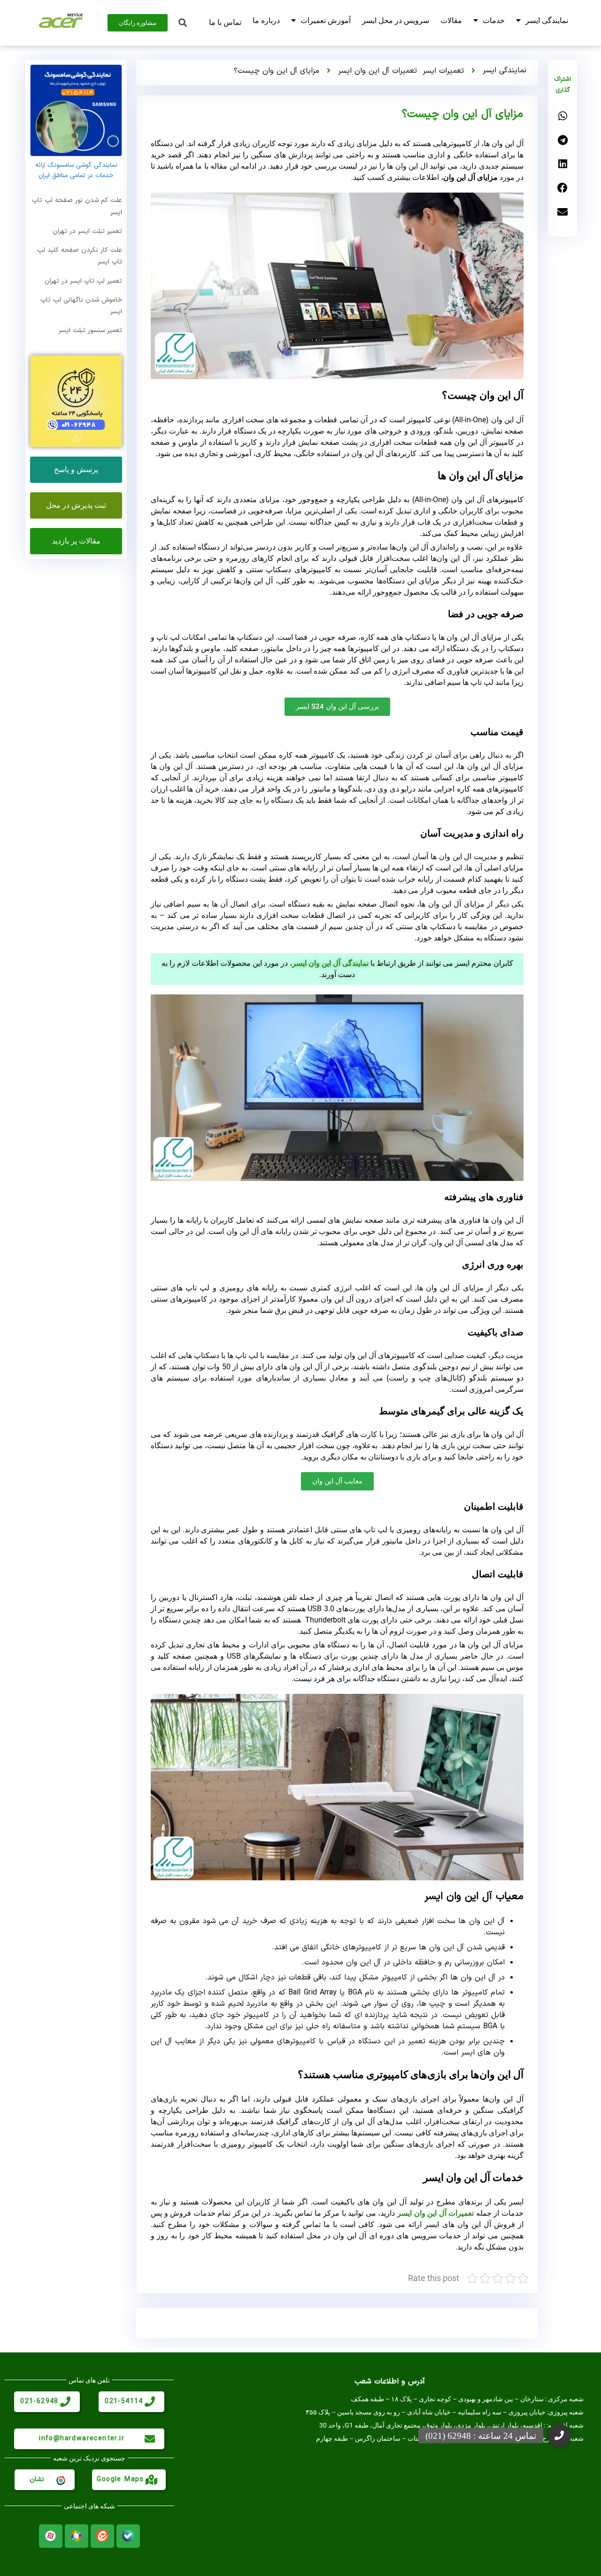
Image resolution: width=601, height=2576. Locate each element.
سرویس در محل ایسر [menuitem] (396, 20)
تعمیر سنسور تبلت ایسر (90, 330)
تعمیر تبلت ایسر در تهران (87, 231)
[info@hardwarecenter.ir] (150, 2439)
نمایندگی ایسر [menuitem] (547, 20)
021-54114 (124, 2401)
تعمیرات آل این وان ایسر (378, 71)
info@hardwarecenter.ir (82, 2439)
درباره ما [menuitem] (266, 20)
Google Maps (120, 2479)
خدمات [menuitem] (494, 20)
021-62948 (39, 2401)
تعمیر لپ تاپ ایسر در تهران (83, 281)
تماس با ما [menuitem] (225, 22)
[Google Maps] (151, 2480)
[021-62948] (65, 2402)
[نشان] (60, 2480)
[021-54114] (150, 2402)
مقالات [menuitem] (451, 20)
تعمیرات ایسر (443, 71)
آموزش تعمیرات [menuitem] (326, 20)
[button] (562, 116)
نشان (37, 2479)
